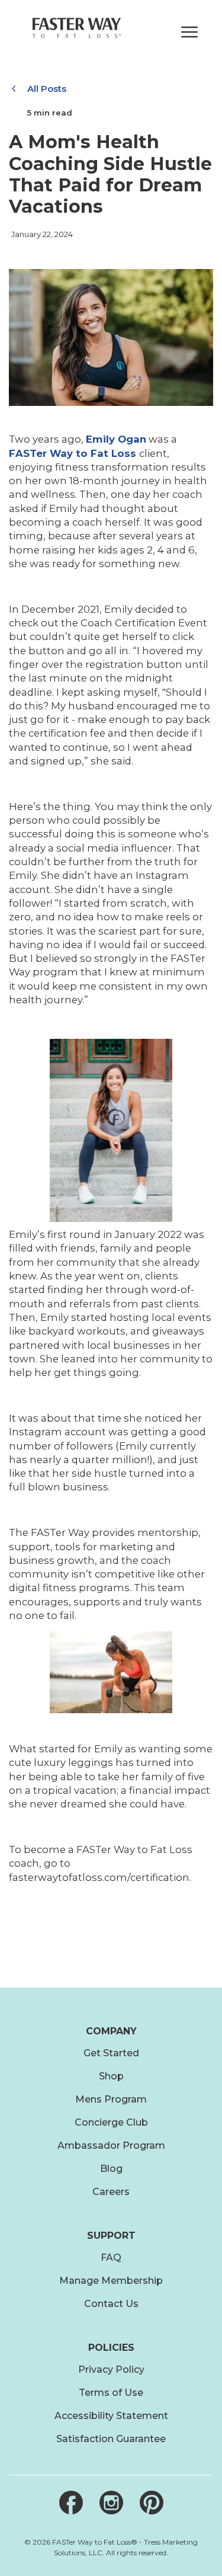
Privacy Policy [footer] (111, 2369)
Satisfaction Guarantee (111, 2439)
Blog (111, 2169)
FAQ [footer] (111, 2257)
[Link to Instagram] (111, 2507)
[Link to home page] (77, 28)
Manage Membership (111, 2281)
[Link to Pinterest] (152, 2507)
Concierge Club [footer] (111, 2122)
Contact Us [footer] (111, 2304)
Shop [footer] (111, 2076)
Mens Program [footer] (111, 2099)
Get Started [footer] (111, 2053)
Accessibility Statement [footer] (111, 2416)
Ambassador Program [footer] (111, 2145)
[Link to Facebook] (71, 2507)
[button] (187, 31)
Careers (111, 2192)
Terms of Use (111, 2393)
